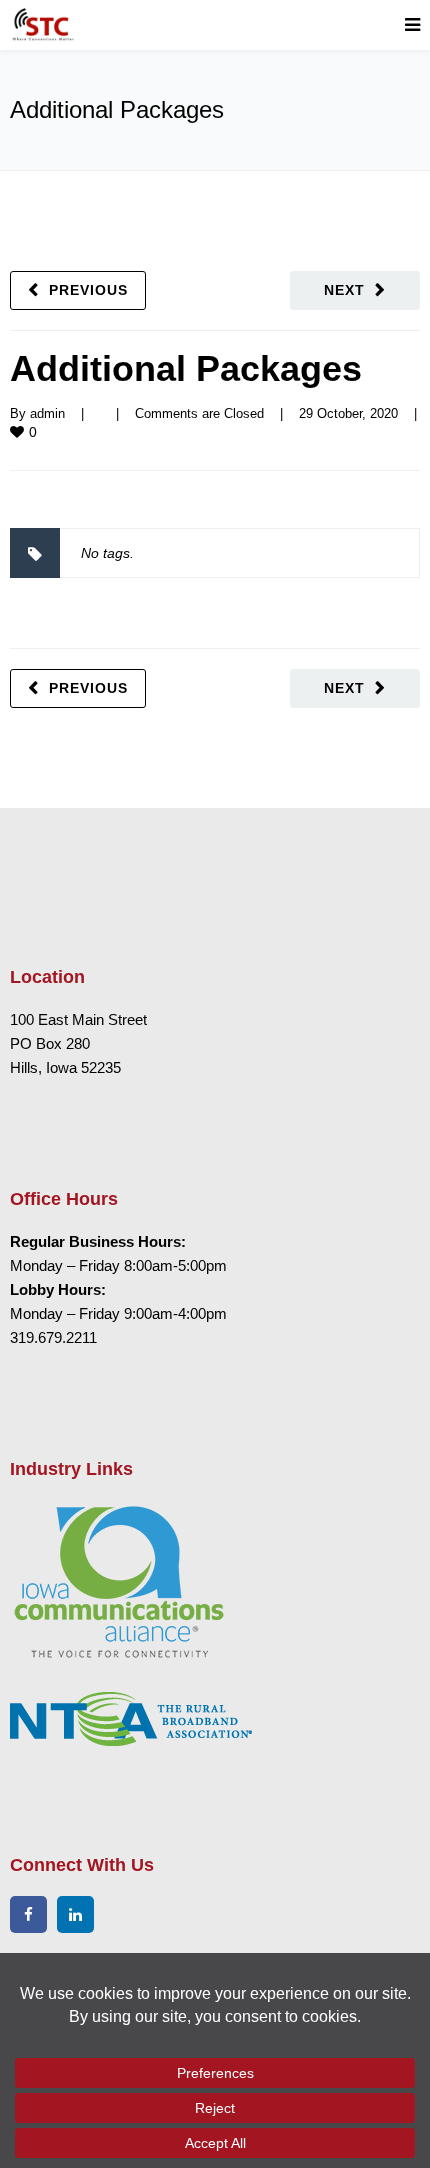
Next (344, 290)
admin (47, 413)
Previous (88, 290)
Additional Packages (186, 368)
